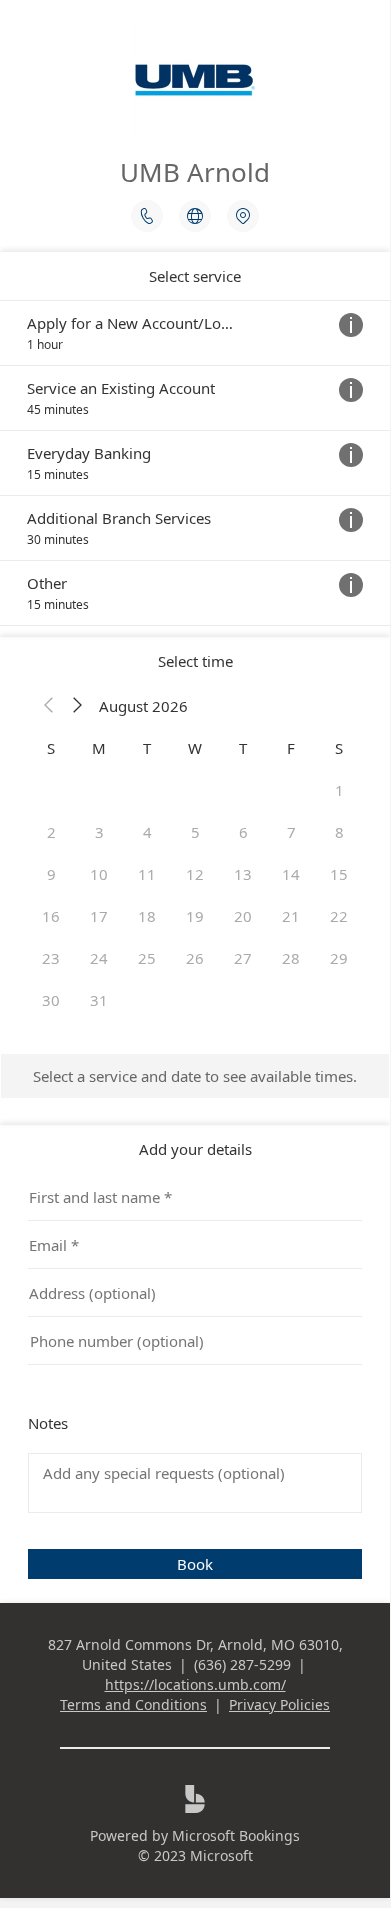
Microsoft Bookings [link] (236, 1835)
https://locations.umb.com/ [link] (195, 1684)
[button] (49, 706)
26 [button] (195, 958)
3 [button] (99, 832)
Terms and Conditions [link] (133, 1704)
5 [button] (195, 832)
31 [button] (99, 1000)
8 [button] (339, 832)
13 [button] (243, 874)
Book (195, 1564)
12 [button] (195, 874)
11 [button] (147, 874)
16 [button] (51, 916)
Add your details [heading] (195, 1149)
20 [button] (243, 916)
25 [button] (147, 958)
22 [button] (339, 916)
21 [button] (291, 916)
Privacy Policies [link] (279, 1704)
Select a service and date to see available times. (195, 1076)
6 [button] (243, 832)
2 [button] (51, 832)
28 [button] (291, 958)
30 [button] (51, 1000)
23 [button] (51, 958)
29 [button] (339, 958)
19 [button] (195, 916)
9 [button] (51, 874)
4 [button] (147, 832)
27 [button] (243, 958)
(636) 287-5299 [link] (242, 1664)
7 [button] (291, 832)
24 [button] (99, 958)
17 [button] (99, 916)
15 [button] (339, 874)
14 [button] (291, 874)
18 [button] (147, 916)
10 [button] (99, 874)
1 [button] (339, 790)
